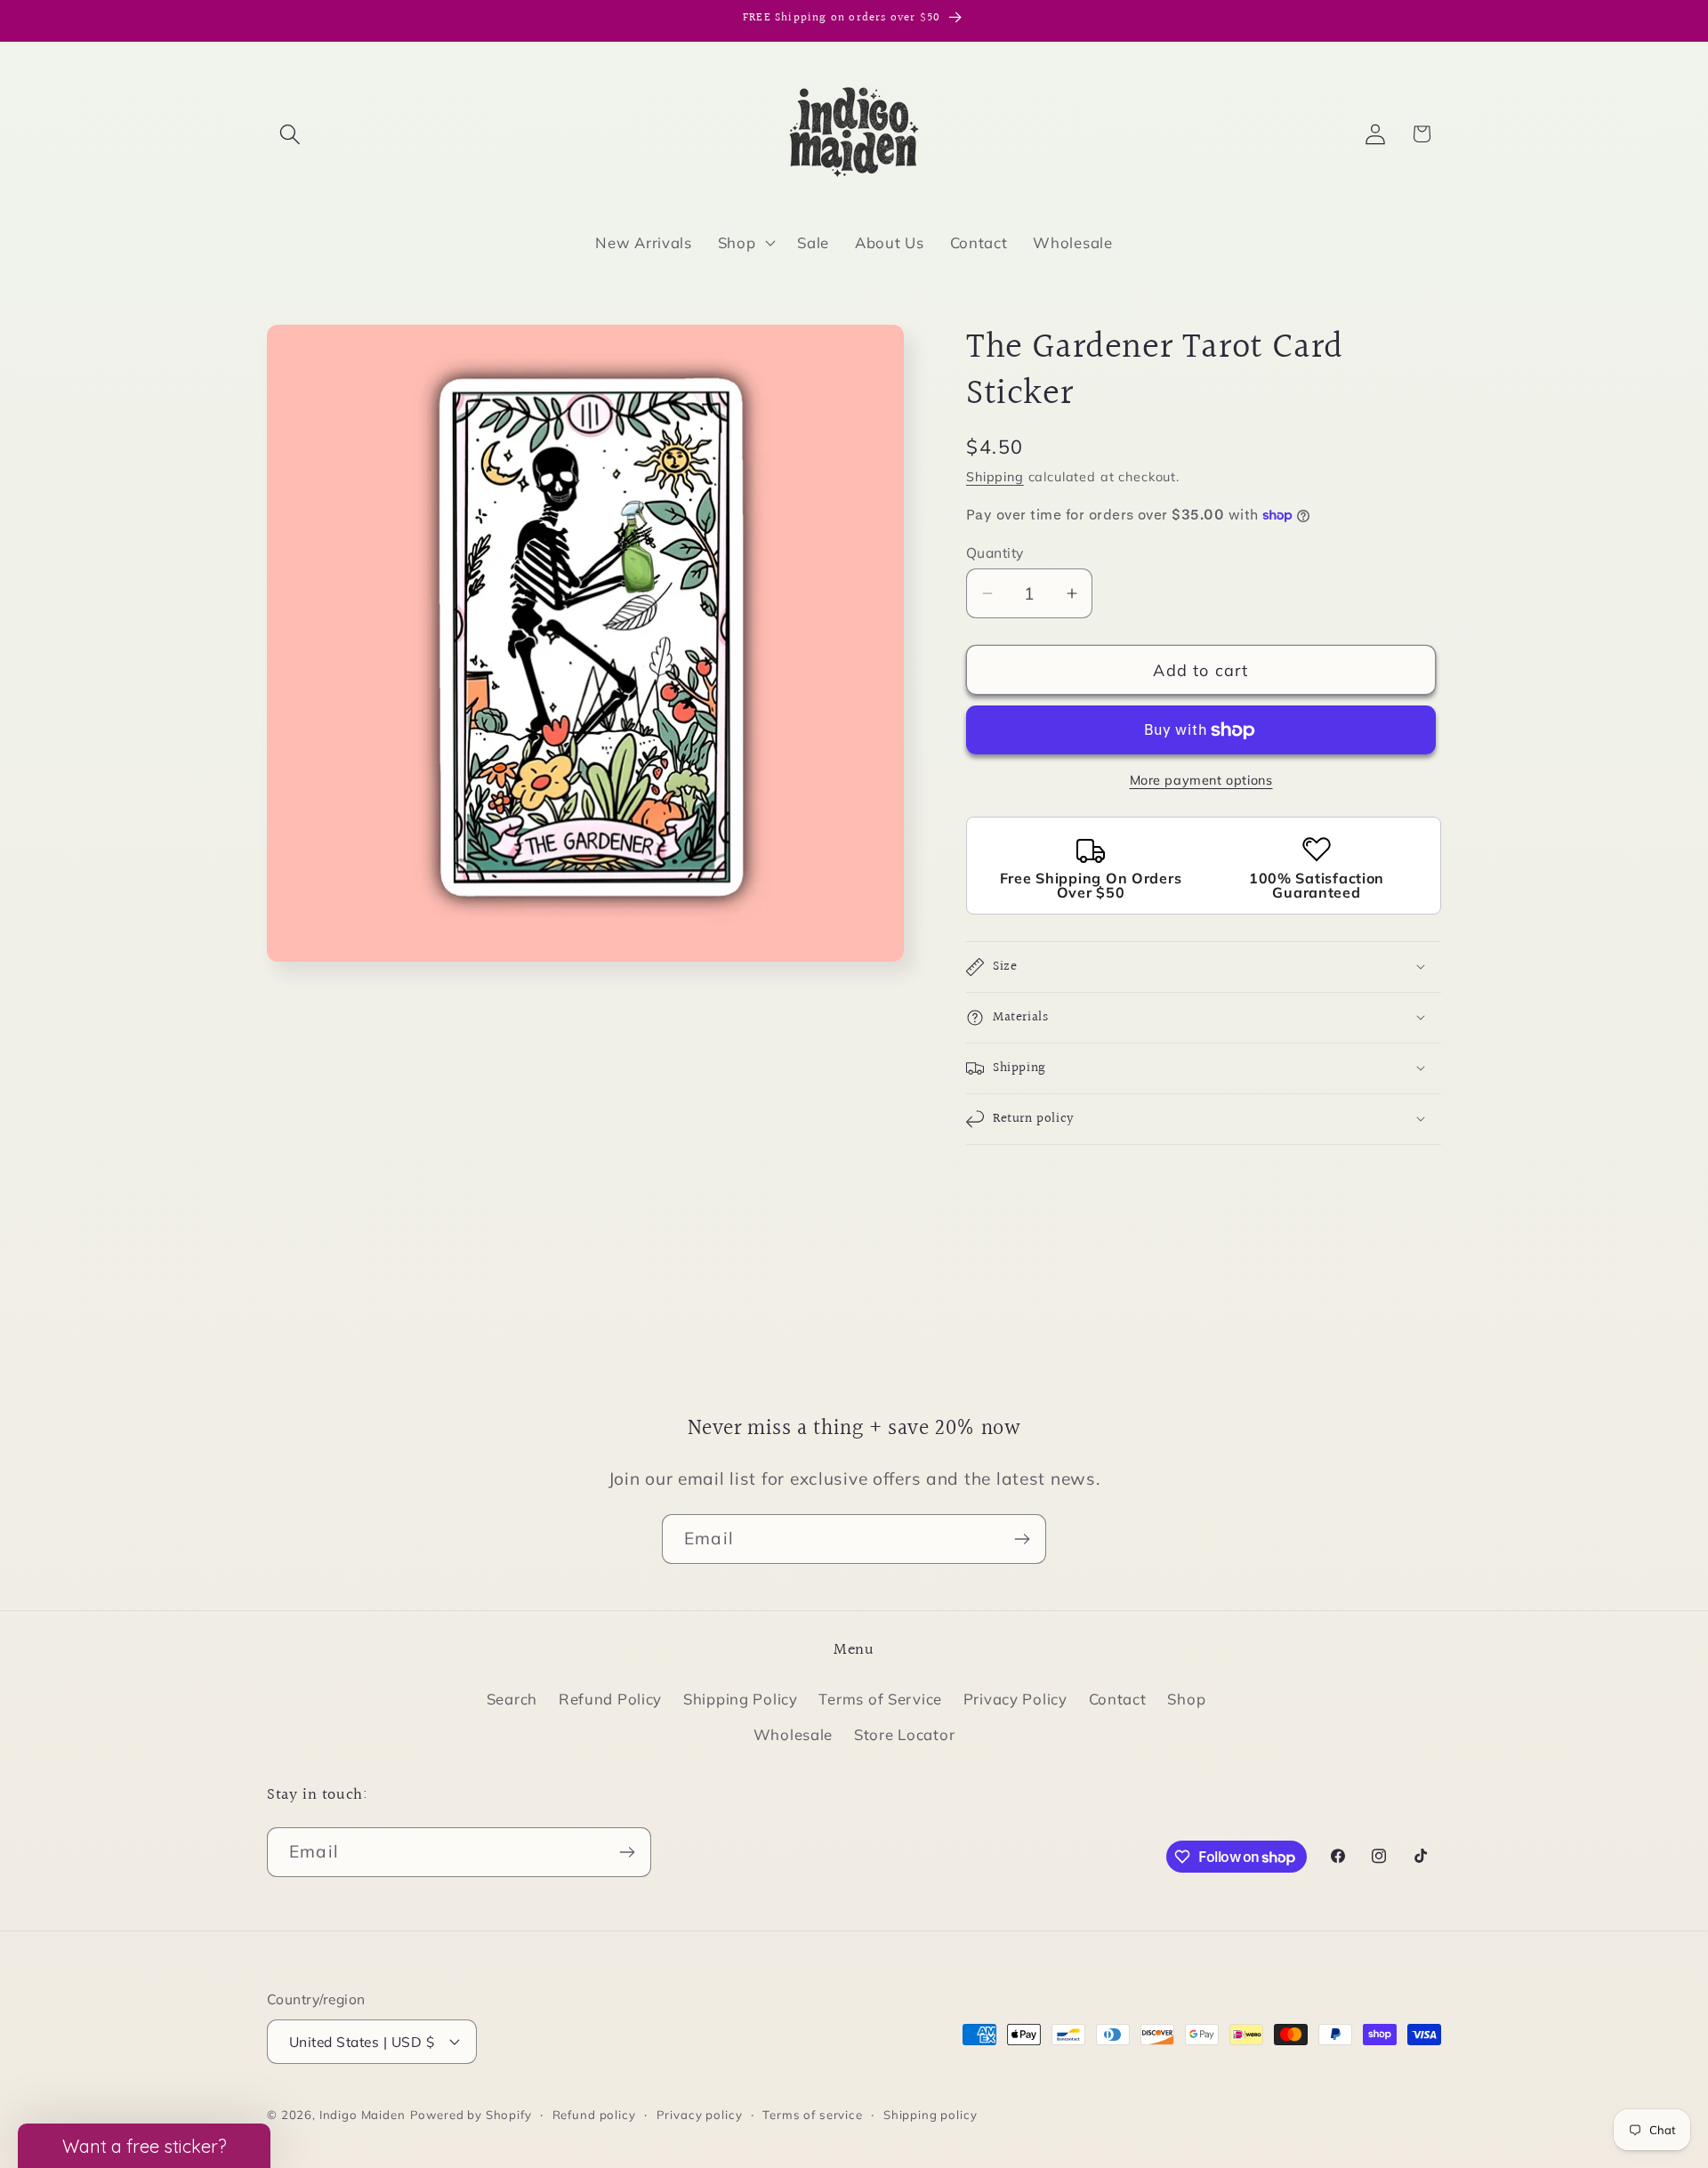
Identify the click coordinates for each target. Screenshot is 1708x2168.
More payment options (1201, 780)
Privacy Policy (1015, 1699)
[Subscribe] (1022, 1539)
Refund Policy (610, 1699)
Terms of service (812, 2115)
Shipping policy (931, 2115)
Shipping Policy (741, 1699)
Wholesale (793, 1734)
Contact (1118, 1699)
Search (512, 1699)
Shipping (995, 477)
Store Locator (904, 1734)
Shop (1186, 1699)
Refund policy (594, 2115)
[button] (290, 134)
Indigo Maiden (363, 2115)
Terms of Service (880, 1699)
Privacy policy (700, 2115)
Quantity (995, 552)
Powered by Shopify (471, 2115)
